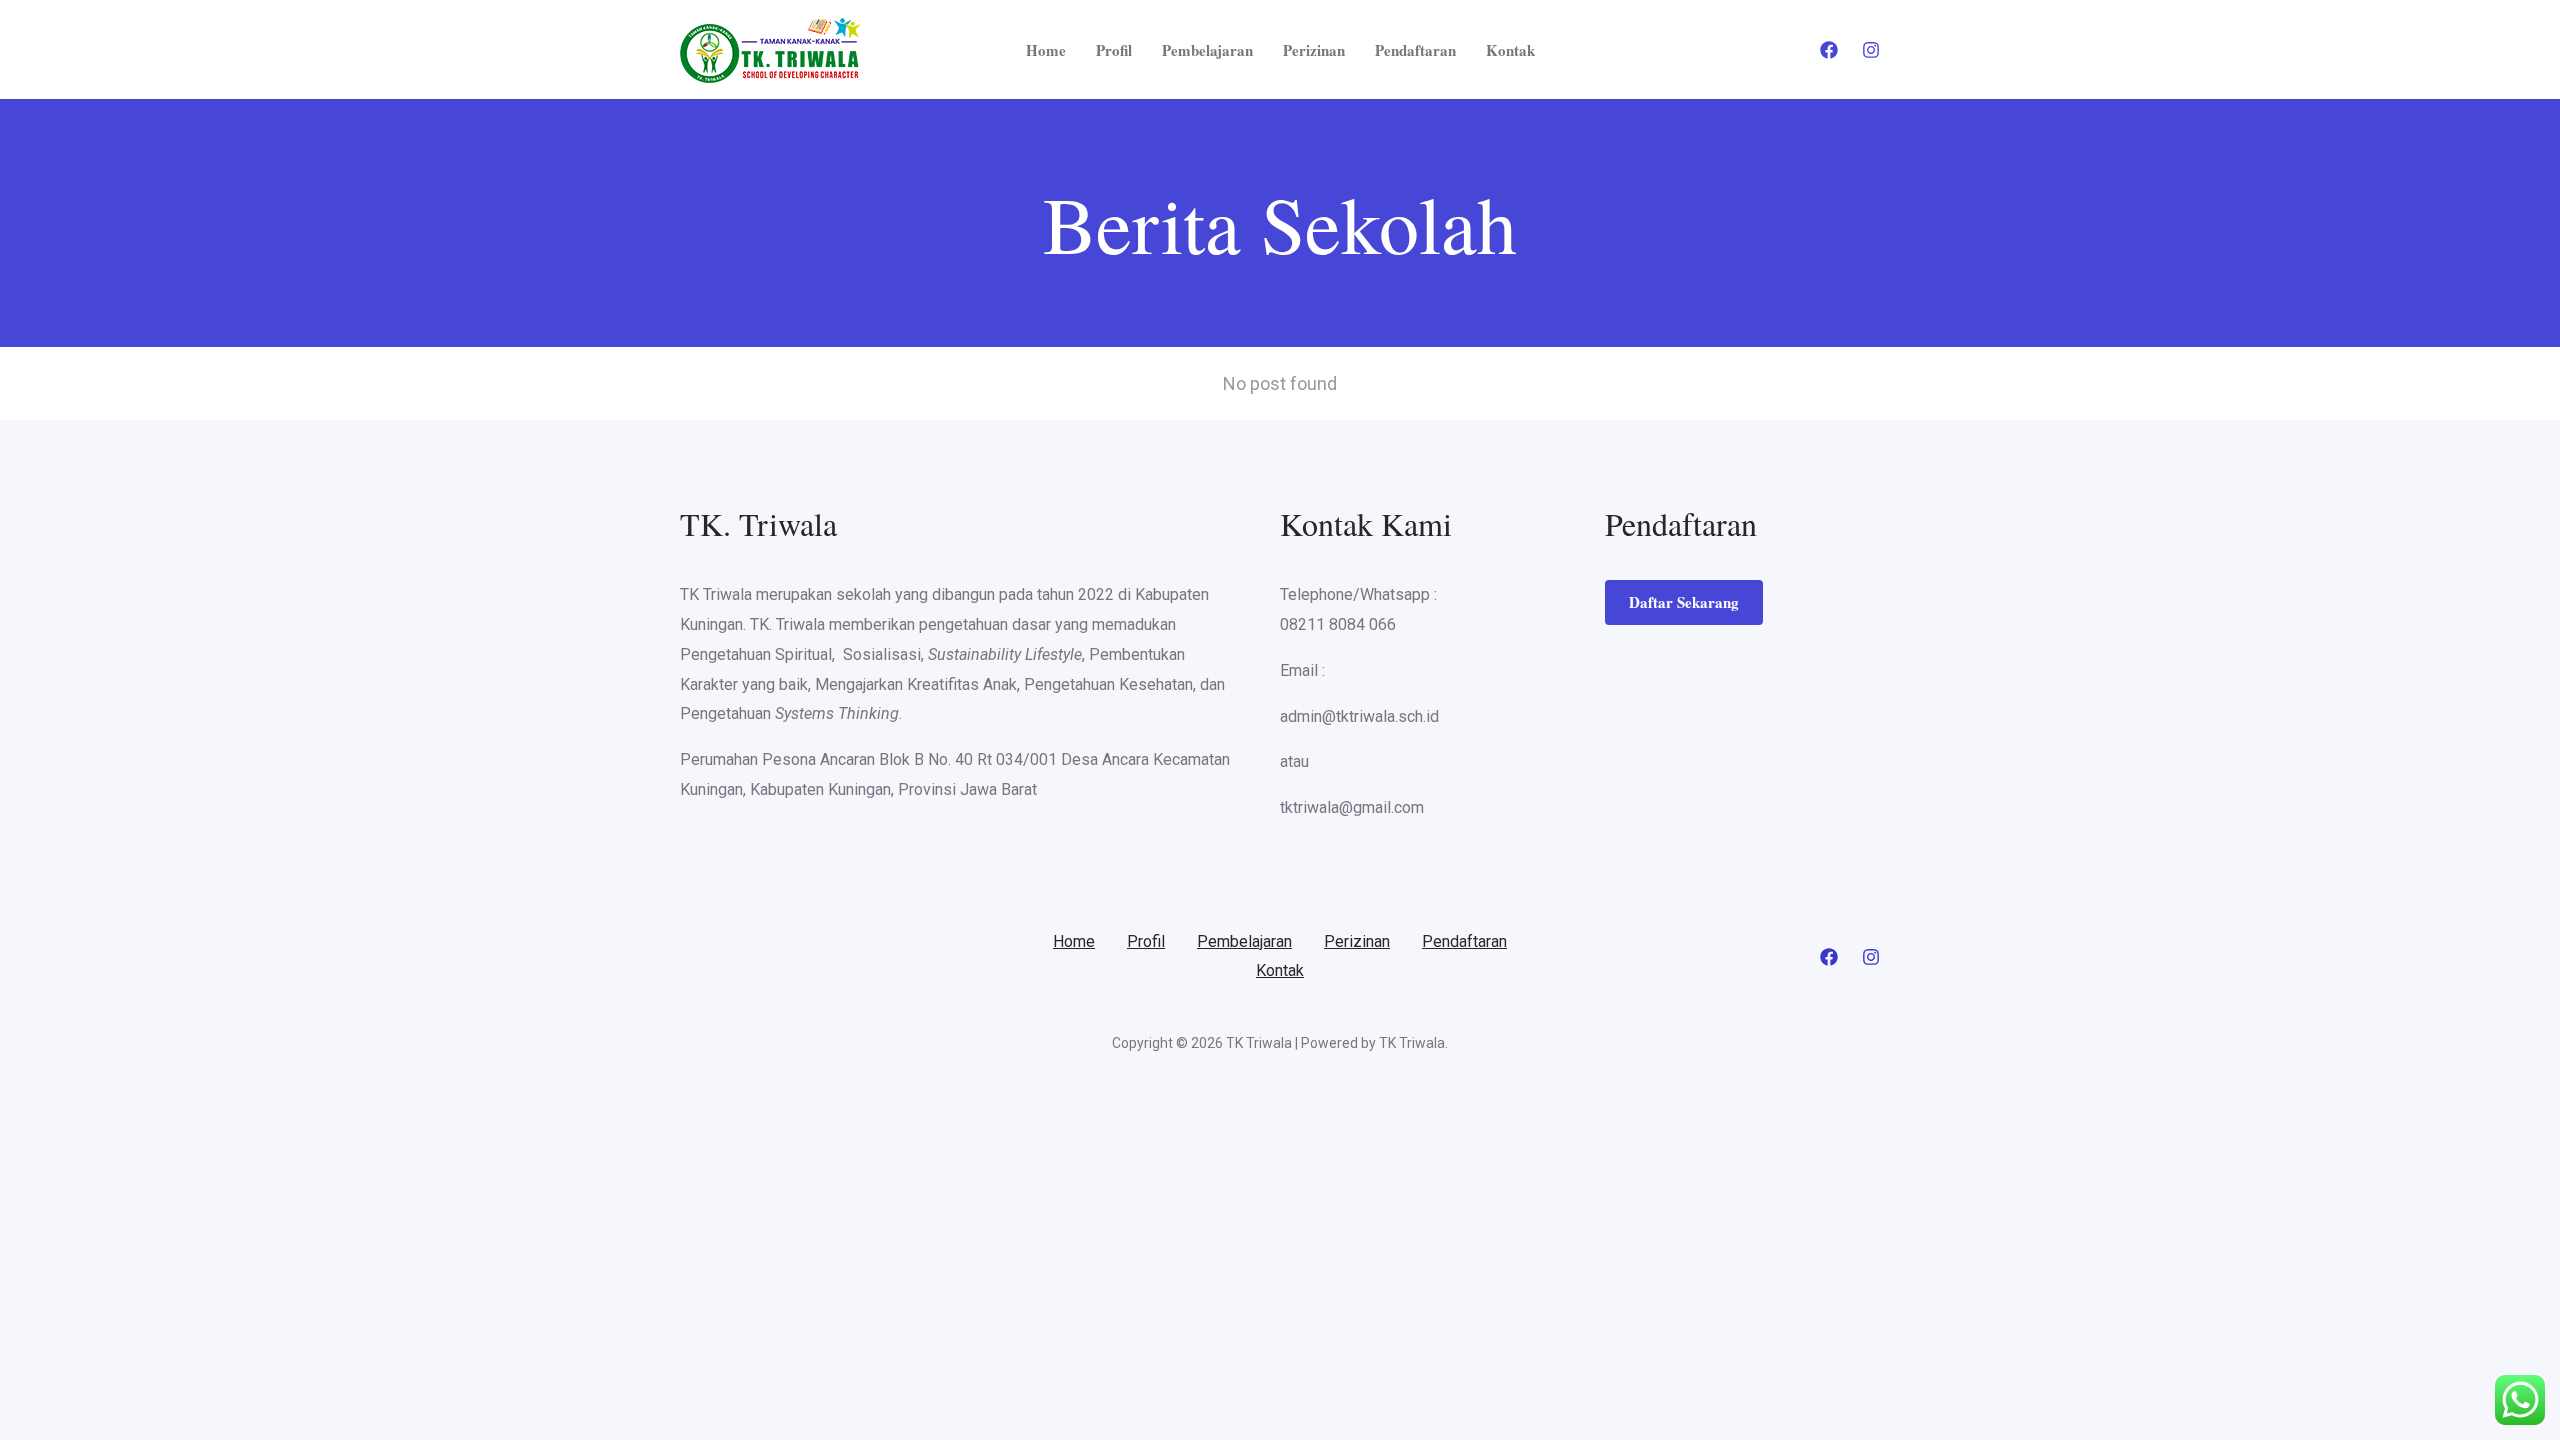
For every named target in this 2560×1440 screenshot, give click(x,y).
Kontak (1510, 50)
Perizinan (1314, 50)
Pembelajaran (1207, 50)
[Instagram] (1871, 50)
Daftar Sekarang (1684, 602)
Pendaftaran (1415, 50)
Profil (1114, 50)
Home (1046, 50)
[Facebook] (1829, 50)
